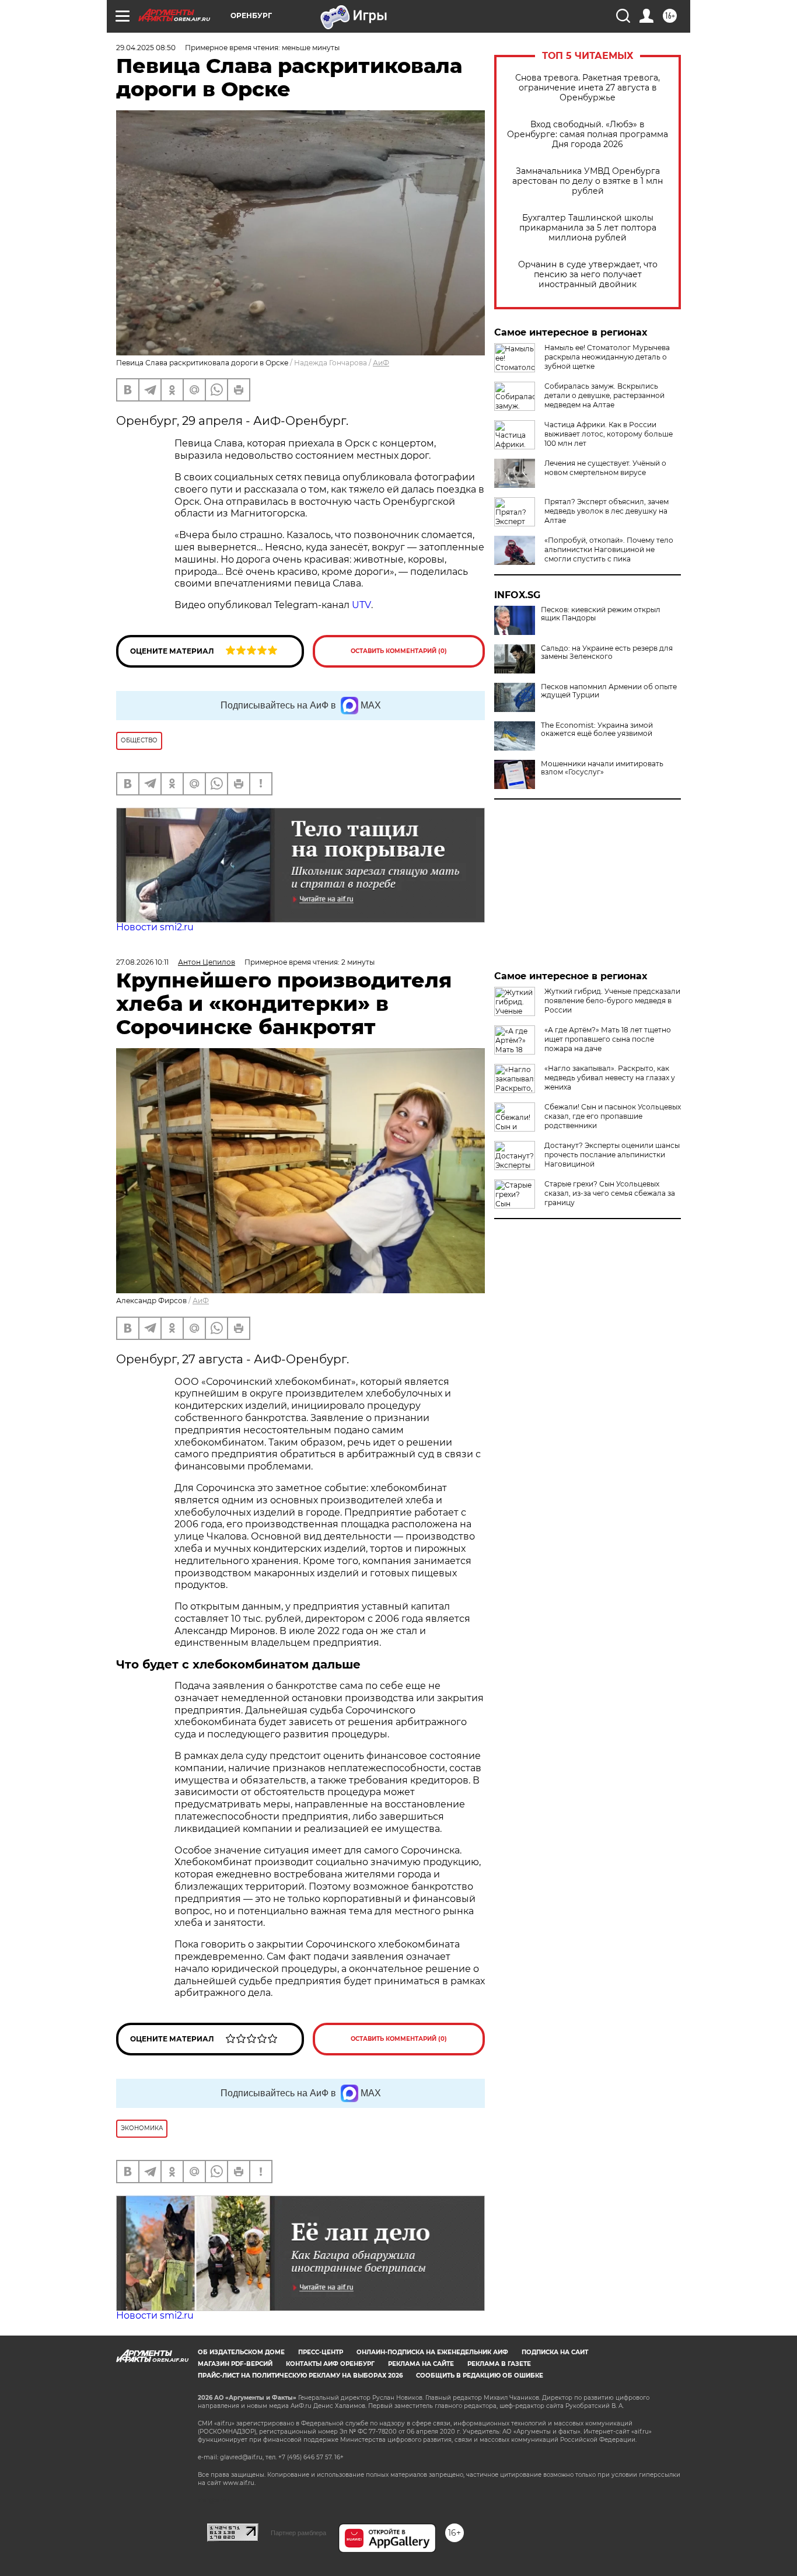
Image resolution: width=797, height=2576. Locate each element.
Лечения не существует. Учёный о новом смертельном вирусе (605, 468)
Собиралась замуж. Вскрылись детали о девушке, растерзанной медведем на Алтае (604, 395)
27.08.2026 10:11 (142, 962)
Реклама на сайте (421, 2364)
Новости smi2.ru (155, 927)
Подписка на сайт (555, 2352)
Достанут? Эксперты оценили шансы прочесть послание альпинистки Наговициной (612, 1155)
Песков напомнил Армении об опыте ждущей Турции (609, 691)
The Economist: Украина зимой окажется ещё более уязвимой (597, 729)
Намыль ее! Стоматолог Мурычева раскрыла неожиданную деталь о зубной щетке (607, 357)
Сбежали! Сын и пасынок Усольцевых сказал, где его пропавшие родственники (613, 1116)
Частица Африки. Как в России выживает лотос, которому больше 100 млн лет (609, 434)
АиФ (381, 363)
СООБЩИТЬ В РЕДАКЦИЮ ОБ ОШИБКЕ (480, 2376)
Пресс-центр (321, 2352)
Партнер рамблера (298, 2533)
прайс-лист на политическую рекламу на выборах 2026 (300, 2376)
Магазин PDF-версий (235, 2364)
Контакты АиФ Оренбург (330, 2364)
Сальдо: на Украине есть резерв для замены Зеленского (607, 652)
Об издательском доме (241, 2352)
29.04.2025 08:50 (146, 48)
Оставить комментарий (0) (399, 651)
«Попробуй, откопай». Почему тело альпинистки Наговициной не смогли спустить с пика (609, 549)
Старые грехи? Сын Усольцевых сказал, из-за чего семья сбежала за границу (610, 1193)
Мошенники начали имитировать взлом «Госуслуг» (602, 768)
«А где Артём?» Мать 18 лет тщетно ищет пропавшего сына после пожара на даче (608, 1039)
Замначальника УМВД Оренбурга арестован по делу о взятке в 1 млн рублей (588, 181)
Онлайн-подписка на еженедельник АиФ (432, 2352)
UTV (361, 605)
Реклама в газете (499, 2364)
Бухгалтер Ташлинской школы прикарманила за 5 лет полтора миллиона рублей (588, 228)
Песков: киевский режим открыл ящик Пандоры (601, 614)
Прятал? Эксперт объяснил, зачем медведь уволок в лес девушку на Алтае (607, 511)
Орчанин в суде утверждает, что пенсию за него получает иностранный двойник (588, 275)
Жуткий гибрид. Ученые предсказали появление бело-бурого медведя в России (612, 1001)
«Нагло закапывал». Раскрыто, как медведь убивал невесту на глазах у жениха (610, 1078)
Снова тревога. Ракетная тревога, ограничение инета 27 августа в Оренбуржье (588, 88)
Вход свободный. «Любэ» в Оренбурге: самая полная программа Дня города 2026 (588, 135)
